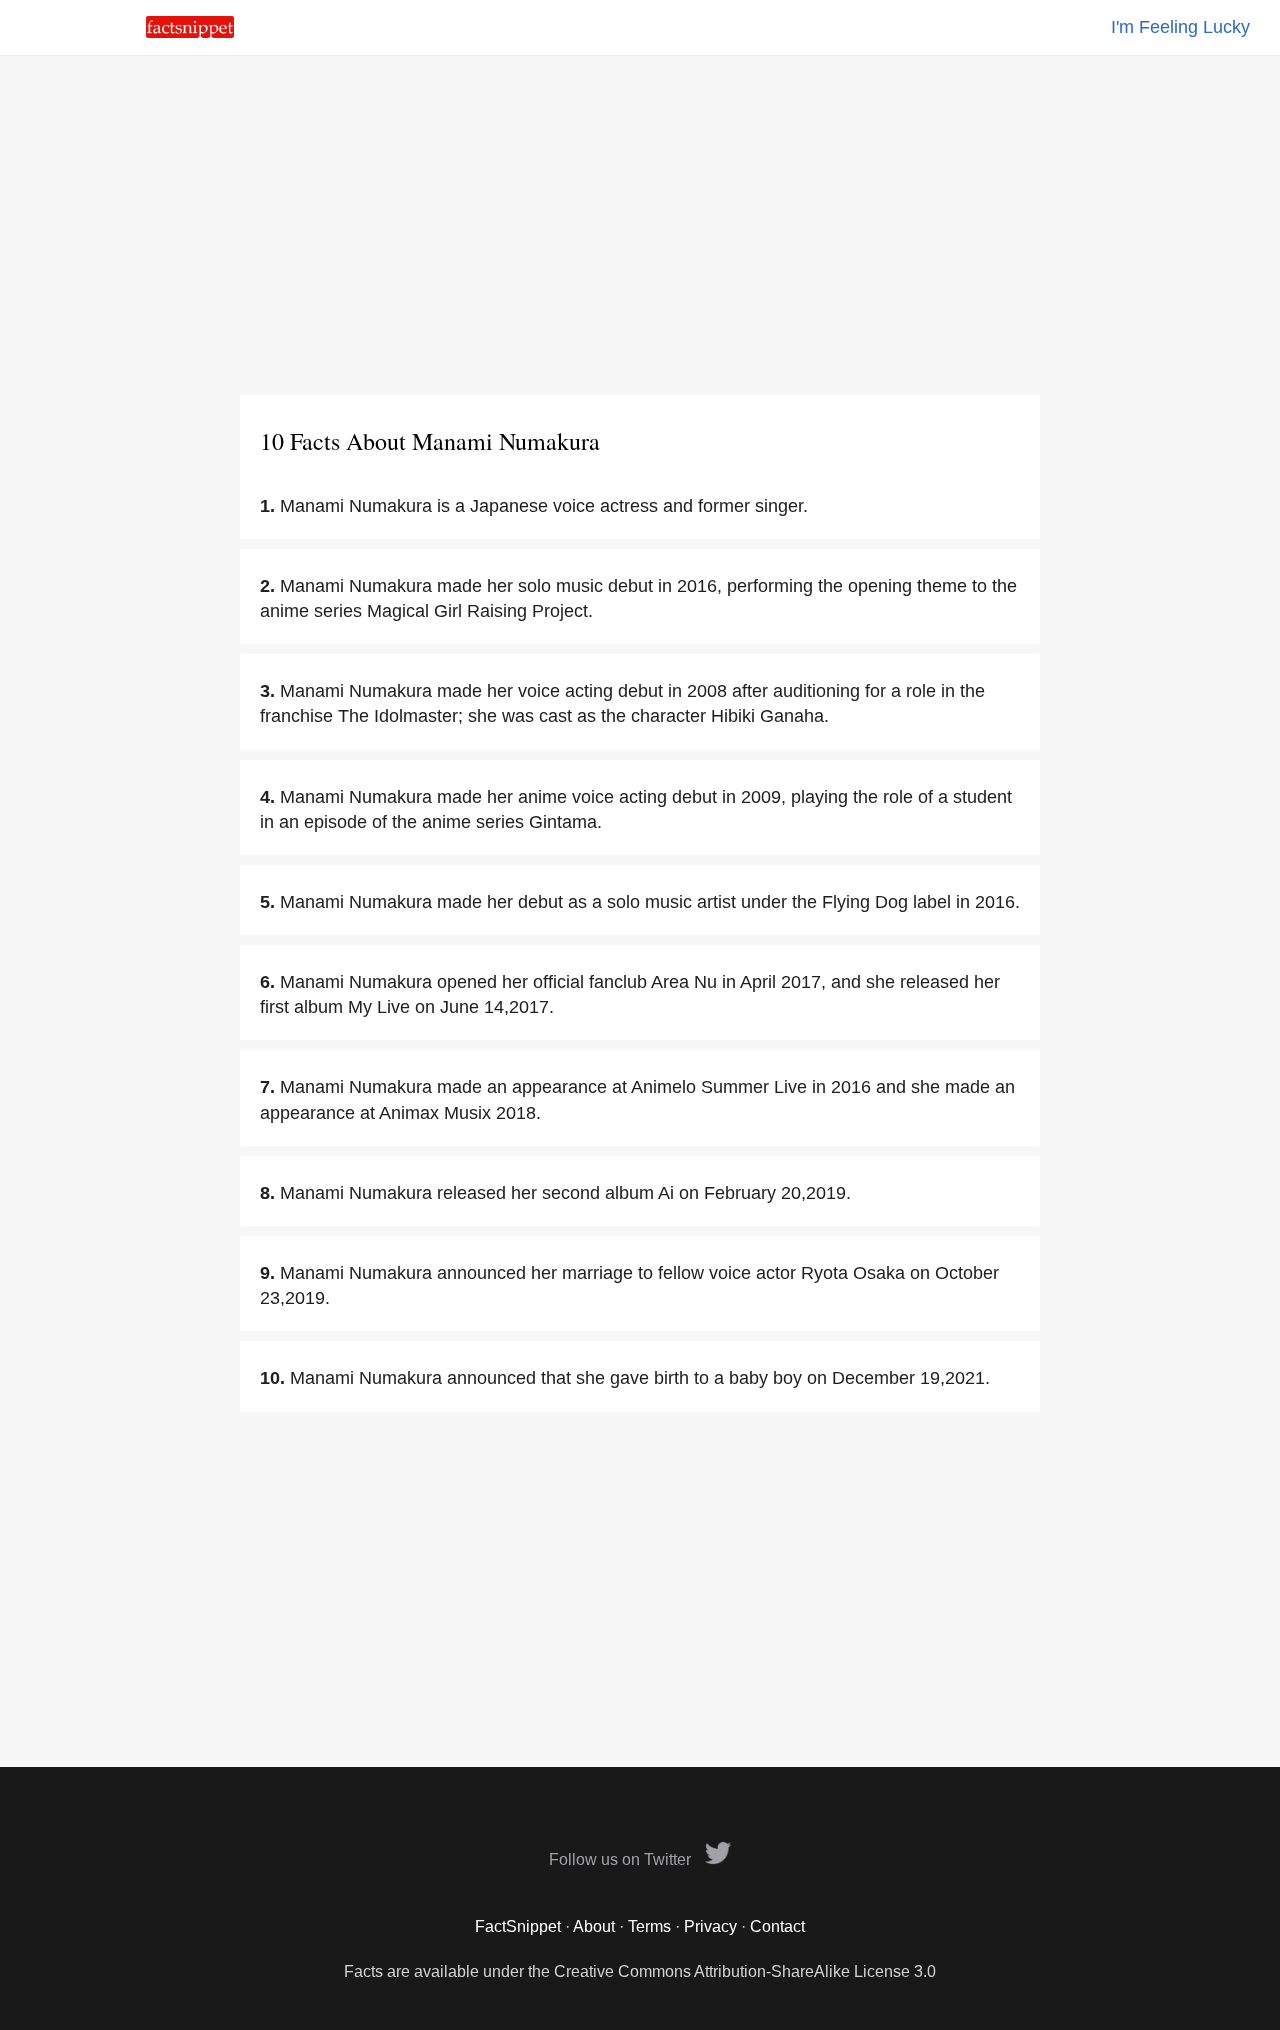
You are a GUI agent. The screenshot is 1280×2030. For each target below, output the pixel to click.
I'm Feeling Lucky (1180, 27)
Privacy (710, 1926)
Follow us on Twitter (622, 1859)
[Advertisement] (640, 225)
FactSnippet (518, 1926)
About (594, 1926)
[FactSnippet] (190, 32)
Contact (777, 1926)
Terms (649, 1926)
